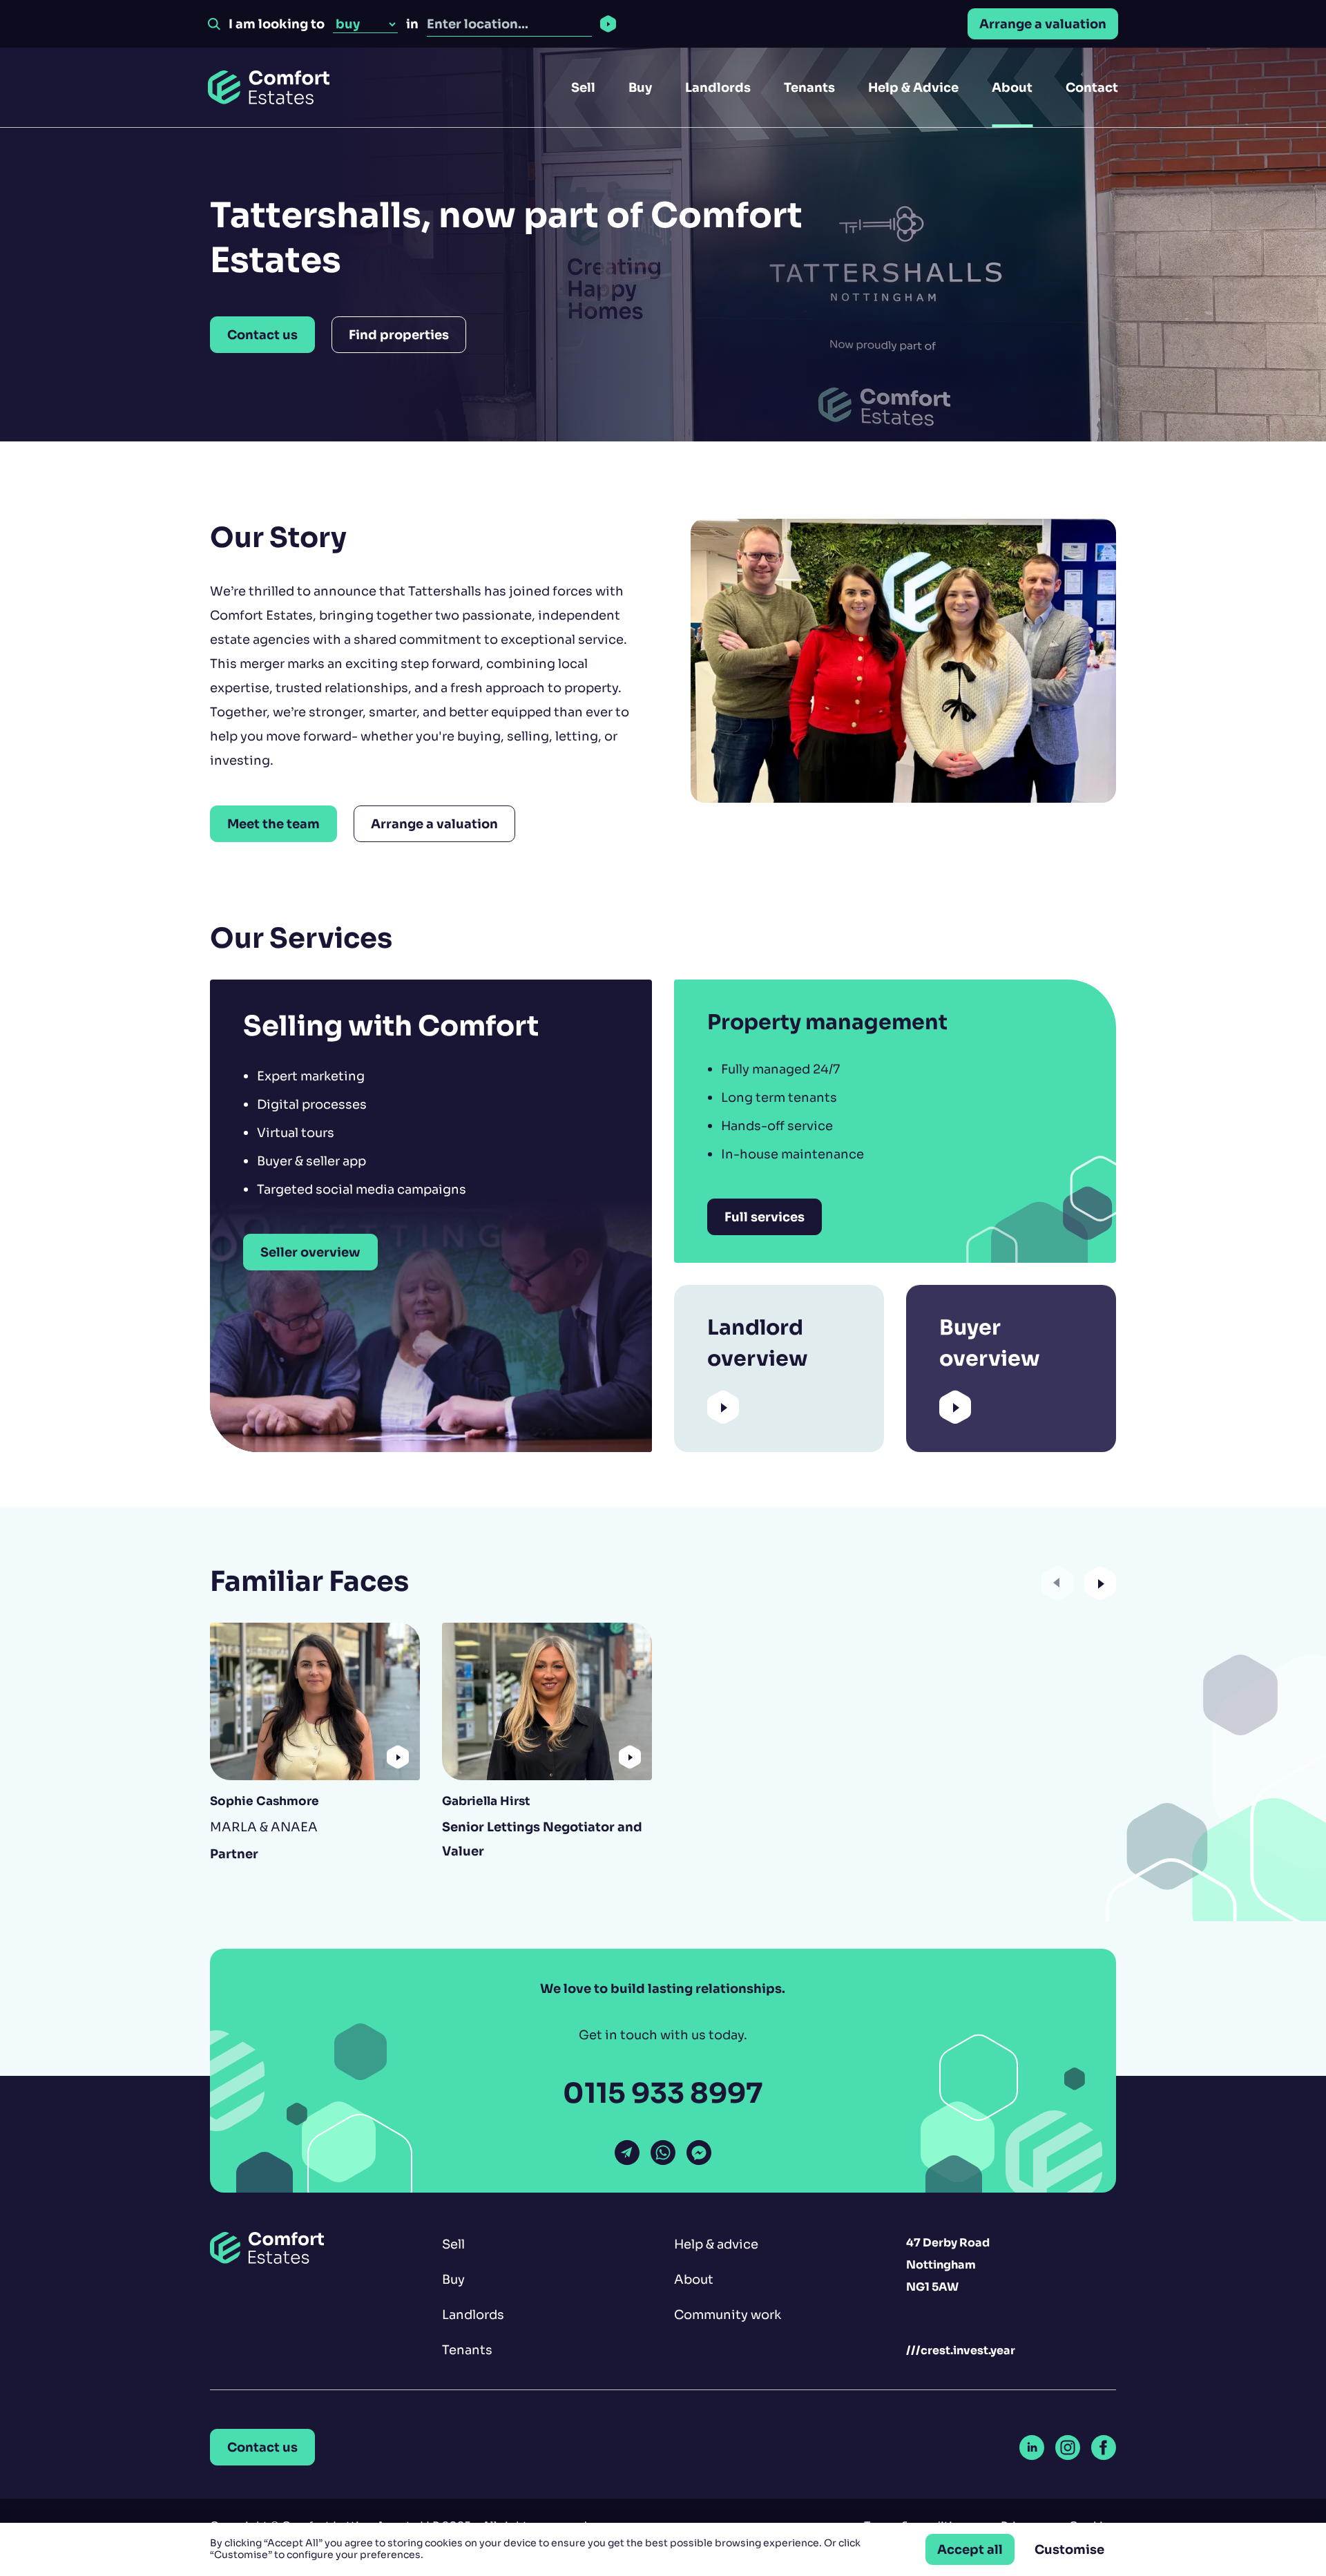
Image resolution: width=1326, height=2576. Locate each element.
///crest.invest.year (961, 2350)
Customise (1069, 2549)
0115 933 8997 (663, 2093)
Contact (1092, 87)
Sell (583, 87)
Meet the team (273, 824)
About (1012, 87)
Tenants (809, 87)
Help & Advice (913, 87)
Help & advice (716, 2244)
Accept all (970, 2549)
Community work (728, 2315)
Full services (765, 1217)
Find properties (399, 335)
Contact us (262, 335)
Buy (640, 87)
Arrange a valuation (1043, 24)
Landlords (718, 87)
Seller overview (310, 1252)
